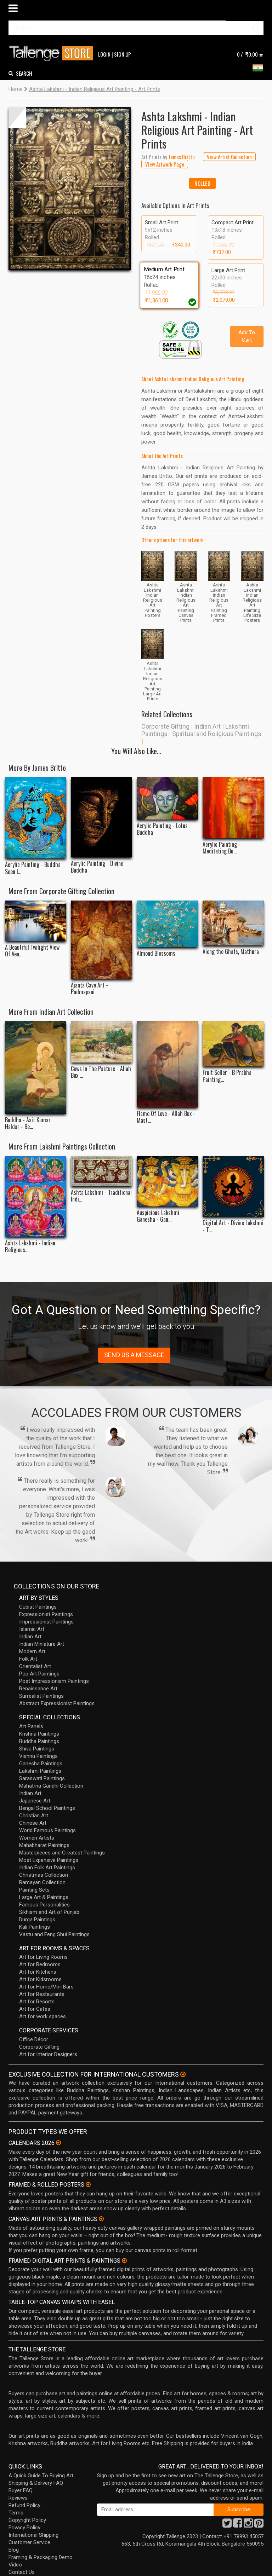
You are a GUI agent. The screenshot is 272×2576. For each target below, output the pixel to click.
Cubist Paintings (38, 1607)
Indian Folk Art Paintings (47, 1868)
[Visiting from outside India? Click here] (183, 2074)
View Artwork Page (165, 164)
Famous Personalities (44, 1905)
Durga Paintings (37, 1920)
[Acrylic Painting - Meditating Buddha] (233, 808)
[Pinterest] (259, 2525)
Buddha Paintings (39, 1741)
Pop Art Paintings (39, 1674)
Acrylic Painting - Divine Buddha (97, 867)
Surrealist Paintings (41, 1696)
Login (104, 54)
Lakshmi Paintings (40, 1771)
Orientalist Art (35, 1666)
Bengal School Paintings (47, 1808)
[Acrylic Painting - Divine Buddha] (101, 817)
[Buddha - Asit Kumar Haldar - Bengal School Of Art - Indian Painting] (36, 1067)
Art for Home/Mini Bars (46, 1987)
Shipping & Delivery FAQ (36, 2483)
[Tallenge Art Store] (53, 54)
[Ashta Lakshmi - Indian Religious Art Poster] (36, 1196)
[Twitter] (227, 2525)
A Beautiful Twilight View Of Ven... (32, 951)
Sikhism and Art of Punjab (49, 1912)
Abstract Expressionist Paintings (57, 1703)
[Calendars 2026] (58, 2143)
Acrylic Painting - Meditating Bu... (222, 848)
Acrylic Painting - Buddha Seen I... (33, 868)
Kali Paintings (35, 1927)
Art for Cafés (35, 2009)
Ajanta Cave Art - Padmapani (89, 989)
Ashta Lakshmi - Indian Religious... (30, 1246)
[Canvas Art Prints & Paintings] (101, 2219)
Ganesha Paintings (41, 1764)
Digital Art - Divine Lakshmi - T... (233, 1226)
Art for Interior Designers (48, 2054)
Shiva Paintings (37, 1749)
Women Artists (37, 1838)
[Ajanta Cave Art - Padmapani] (101, 940)
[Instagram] (248, 2525)
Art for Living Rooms (43, 1957)
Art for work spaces (42, 2016)
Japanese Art (35, 1801)
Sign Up (123, 54)
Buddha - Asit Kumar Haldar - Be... (28, 1123)
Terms (16, 2513)
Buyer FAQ (21, 2490)
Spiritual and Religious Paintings (217, 734)
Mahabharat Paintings (44, 1845)
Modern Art (32, 1651)
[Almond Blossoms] (167, 924)
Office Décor (34, 2039)
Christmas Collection (44, 1875)
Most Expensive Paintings (49, 1860)
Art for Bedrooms (40, 1964)
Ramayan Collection (42, 1882)
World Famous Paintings (47, 1830)
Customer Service (29, 2542)
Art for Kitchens (38, 1972)
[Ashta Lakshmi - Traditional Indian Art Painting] (101, 1171)
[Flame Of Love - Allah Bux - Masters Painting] (167, 1064)
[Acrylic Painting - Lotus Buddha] (167, 798)
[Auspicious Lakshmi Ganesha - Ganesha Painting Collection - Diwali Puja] (167, 1181)
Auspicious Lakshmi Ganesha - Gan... (158, 1216)
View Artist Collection (229, 157)
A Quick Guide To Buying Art (41, 2476)
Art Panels (31, 1726)
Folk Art (28, 1659)
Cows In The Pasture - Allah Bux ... (101, 1072)
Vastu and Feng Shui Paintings (54, 1934)
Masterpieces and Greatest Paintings (62, 1853)
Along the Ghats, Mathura (231, 952)
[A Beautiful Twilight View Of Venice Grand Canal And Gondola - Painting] (36, 921)
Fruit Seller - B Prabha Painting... (227, 1076)
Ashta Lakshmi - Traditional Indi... (101, 1196)
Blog (14, 2550)
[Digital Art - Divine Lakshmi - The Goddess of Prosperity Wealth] (233, 1186)
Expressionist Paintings (46, 1614)
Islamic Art (32, 1629)
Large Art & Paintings (44, 1897)
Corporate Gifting (165, 726)
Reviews (18, 2498)
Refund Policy (24, 2505)
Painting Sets (34, 1890)
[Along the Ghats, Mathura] (233, 923)
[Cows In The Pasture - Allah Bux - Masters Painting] (101, 1042)
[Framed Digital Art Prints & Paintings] (124, 2260)
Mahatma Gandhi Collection (51, 1786)
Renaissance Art (38, 1689)
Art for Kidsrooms (40, 1979)
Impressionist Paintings (46, 1622)
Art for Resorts (37, 2002)
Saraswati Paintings (42, 1778)
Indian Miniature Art (42, 1644)
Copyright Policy (27, 2520)
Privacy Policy (24, 2528)
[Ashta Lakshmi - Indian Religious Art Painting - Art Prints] (70, 188)
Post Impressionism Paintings (54, 1681)
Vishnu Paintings (38, 1756)
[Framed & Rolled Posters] (88, 2184)
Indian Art (207, 726)
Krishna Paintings (39, 1734)
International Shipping (33, 2535)
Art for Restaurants (42, 1994)
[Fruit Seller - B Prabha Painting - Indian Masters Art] (233, 1044)
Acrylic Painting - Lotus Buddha (162, 829)
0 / (247, 54)
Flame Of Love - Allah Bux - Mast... (166, 1117)
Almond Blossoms (156, 953)
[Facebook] (238, 2525)
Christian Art (34, 1816)
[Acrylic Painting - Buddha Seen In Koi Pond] (36, 818)
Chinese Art (33, 1823)
